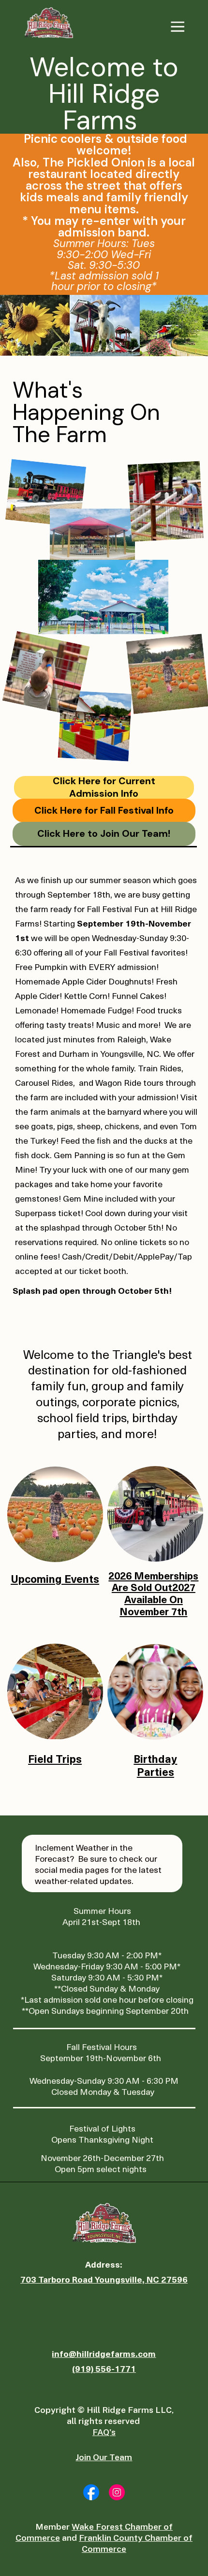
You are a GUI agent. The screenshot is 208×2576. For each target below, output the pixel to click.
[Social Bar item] (91, 2492)
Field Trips (55, 1758)
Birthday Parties (155, 1765)
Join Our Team (104, 2457)
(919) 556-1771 (104, 2368)
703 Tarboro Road (58, 2279)
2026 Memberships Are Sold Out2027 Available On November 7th (153, 1593)
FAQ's (104, 2432)
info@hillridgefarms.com (104, 2353)
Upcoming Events (55, 1578)
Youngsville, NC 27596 (141, 2279)
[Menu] (178, 27)
